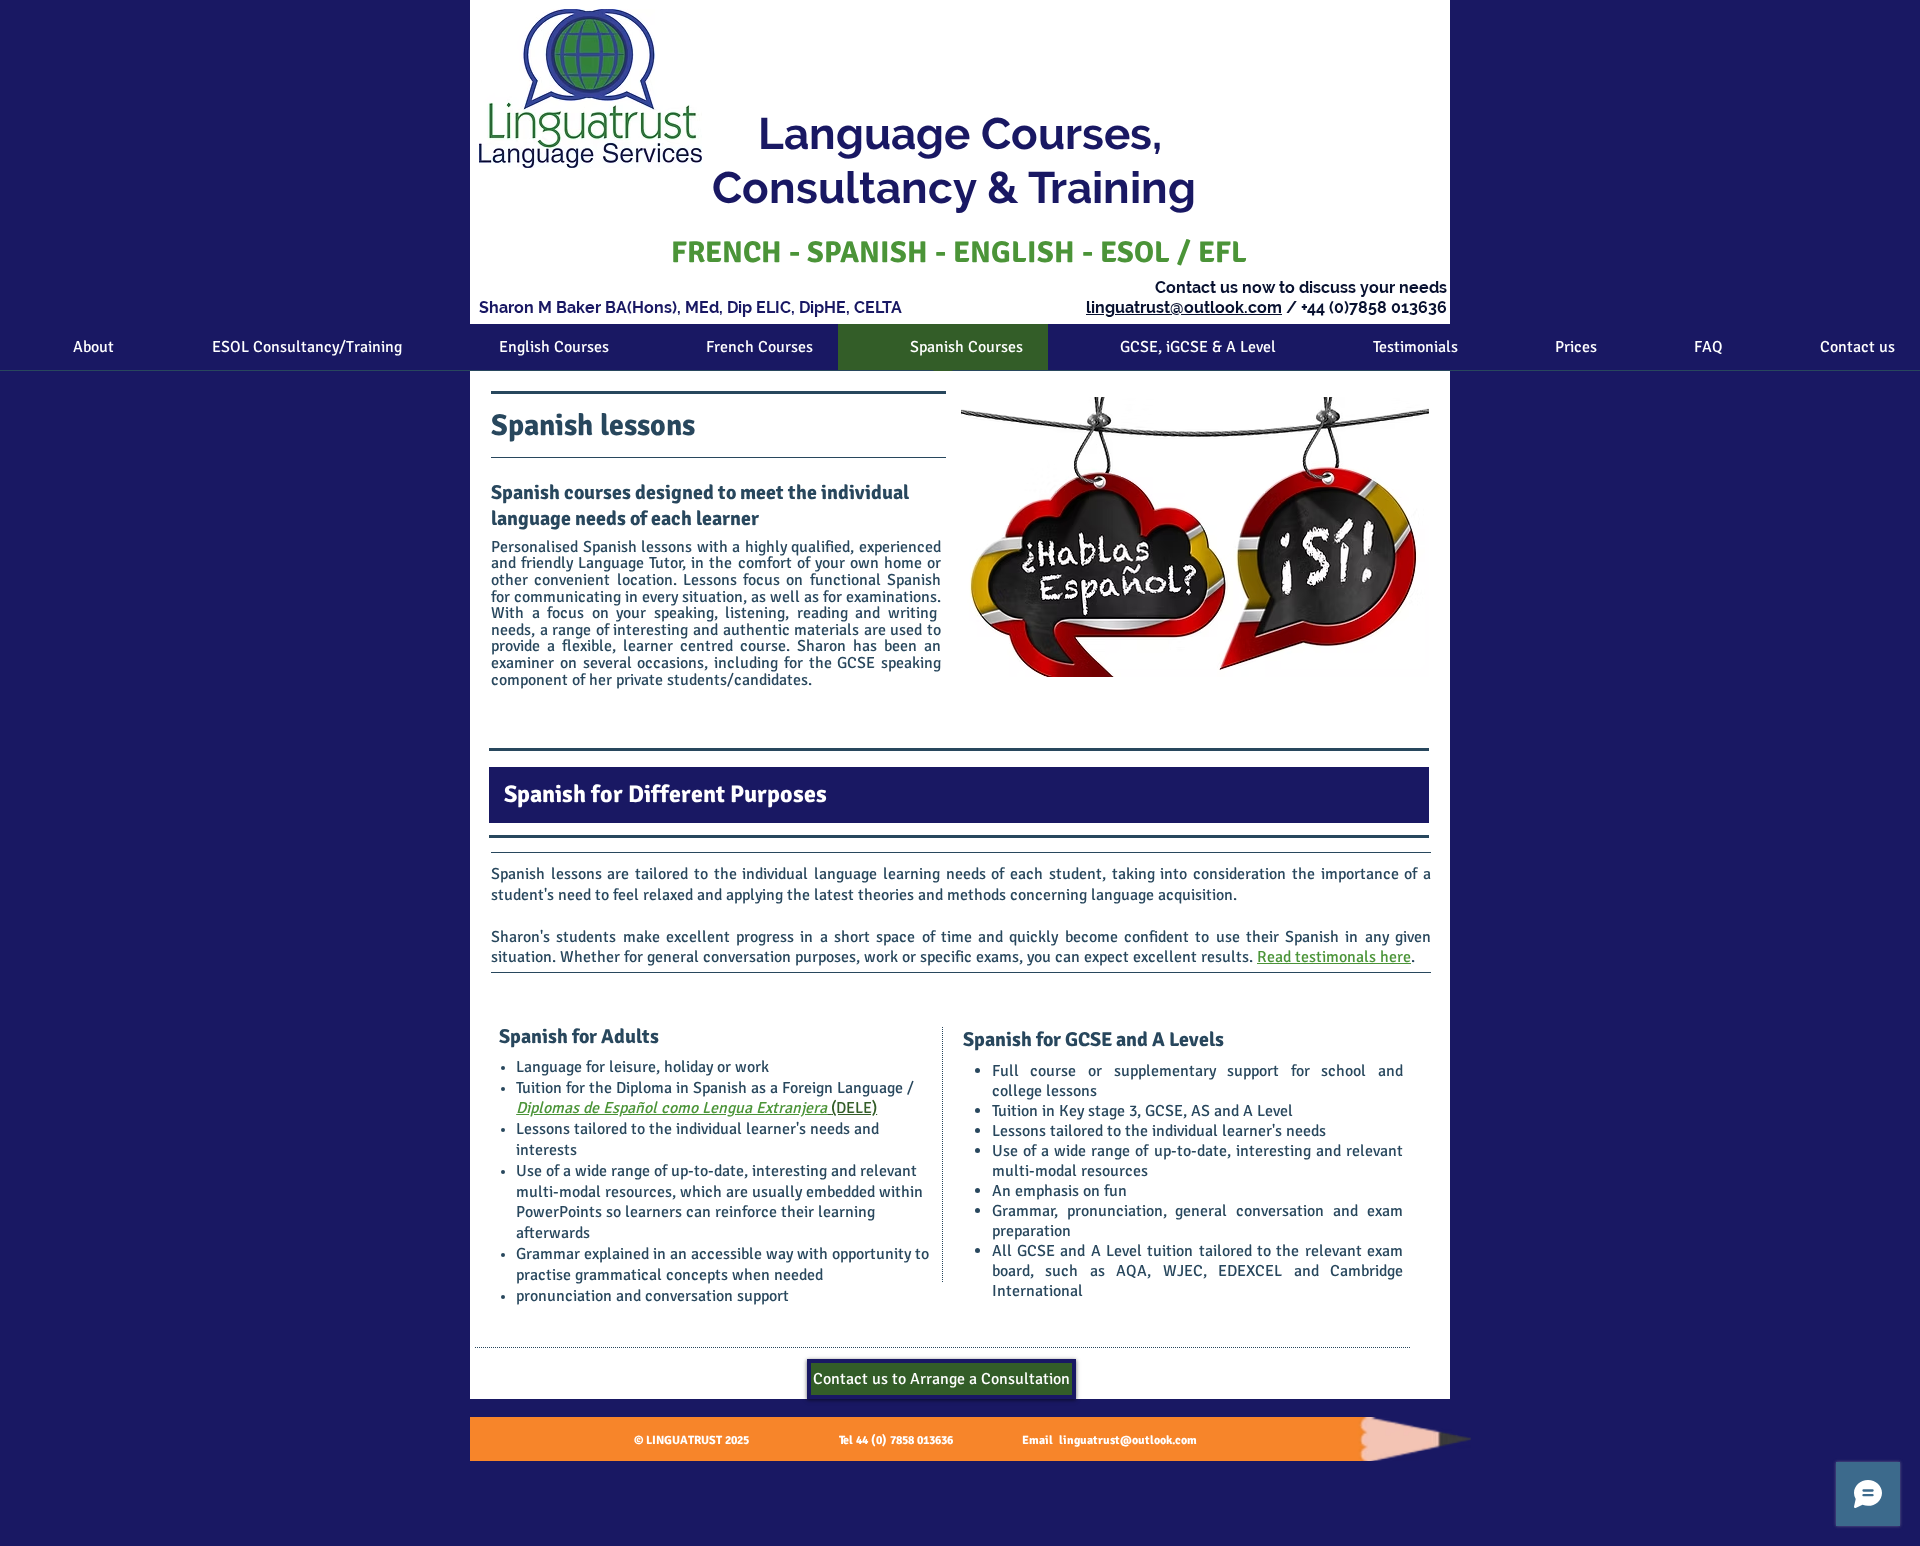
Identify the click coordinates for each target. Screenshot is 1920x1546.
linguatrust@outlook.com (1184, 307)
